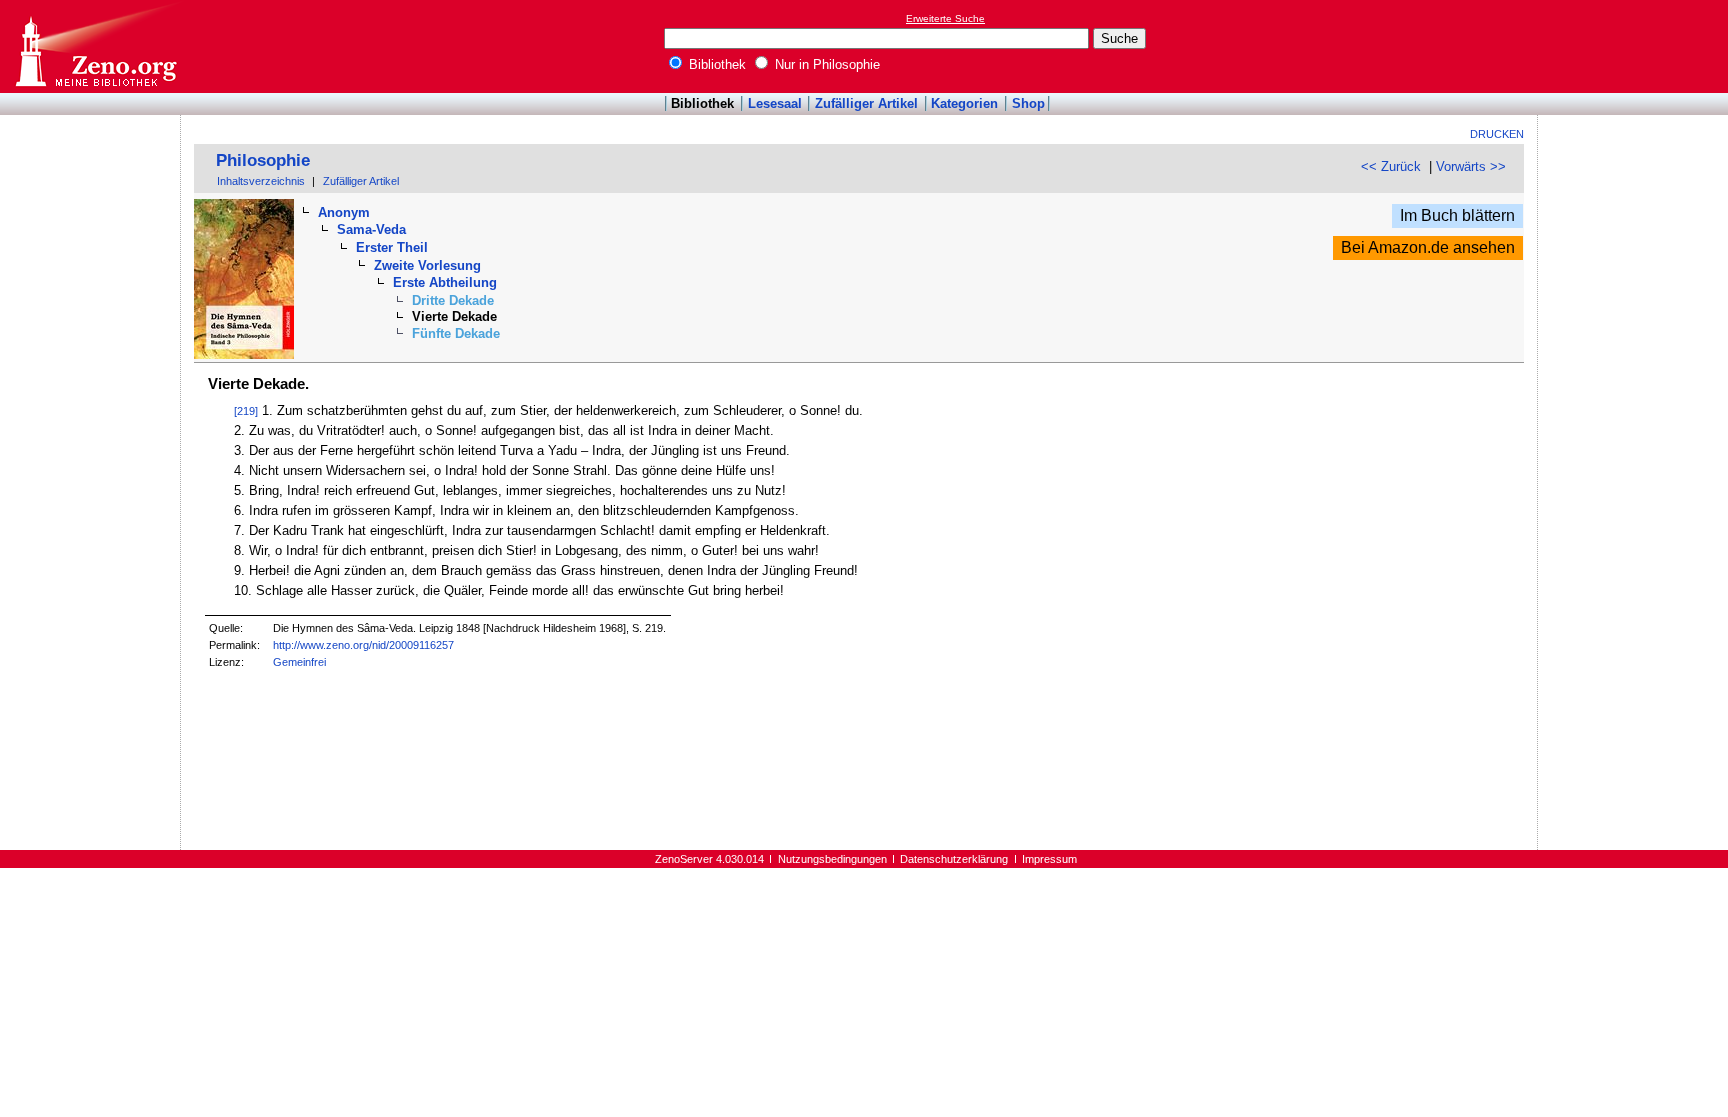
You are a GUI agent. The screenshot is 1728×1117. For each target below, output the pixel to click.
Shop (1028, 103)
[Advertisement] (1636, 46)
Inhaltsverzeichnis (261, 181)
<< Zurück (1391, 166)
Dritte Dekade (453, 300)
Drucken (1497, 134)
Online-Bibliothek (95, 46)
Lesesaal (775, 103)
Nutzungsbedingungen (832, 859)
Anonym (344, 212)
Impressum (1049, 859)
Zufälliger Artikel (866, 103)
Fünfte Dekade (456, 333)
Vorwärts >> (1471, 166)
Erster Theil (392, 247)
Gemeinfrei (299, 662)
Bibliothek (715, 64)
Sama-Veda (371, 229)
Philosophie (263, 160)
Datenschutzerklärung (954, 859)
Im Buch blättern (1457, 215)
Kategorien (964, 103)
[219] (246, 411)
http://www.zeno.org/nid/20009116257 (363, 645)
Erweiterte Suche (945, 18)
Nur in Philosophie (825, 64)
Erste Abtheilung (445, 282)
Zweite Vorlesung (427, 265)
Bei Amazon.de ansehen (1428, 247)
